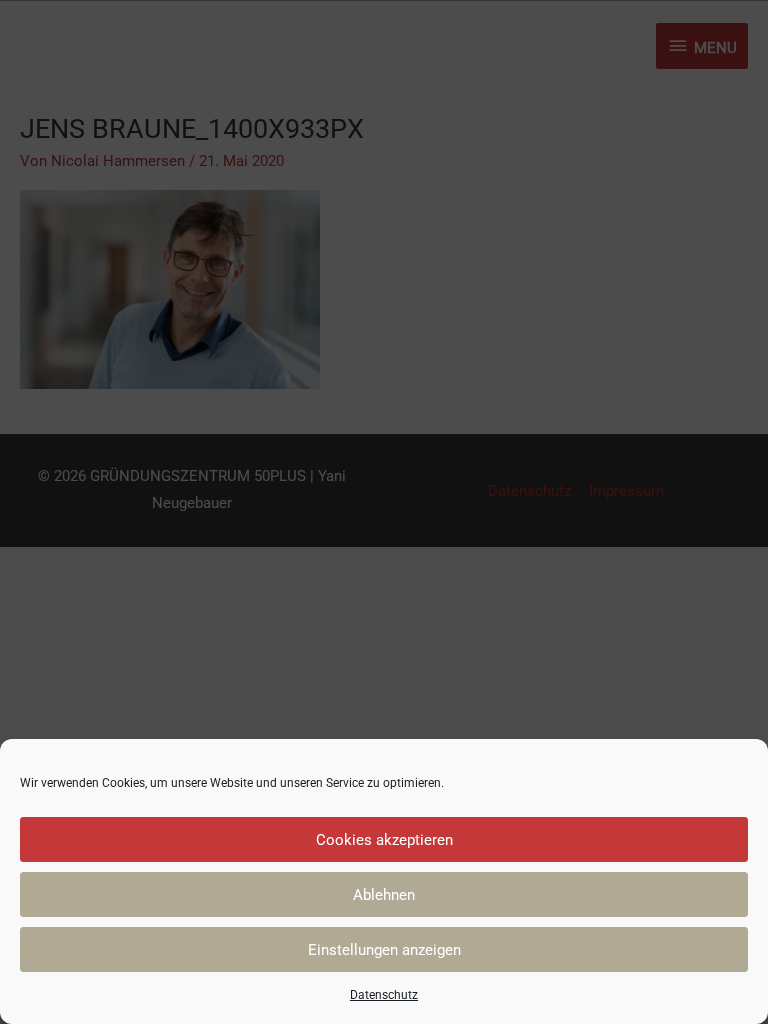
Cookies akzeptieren (384, 840)
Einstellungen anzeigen (384, 950)
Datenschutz (384, 995)
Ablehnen (384, 895)
